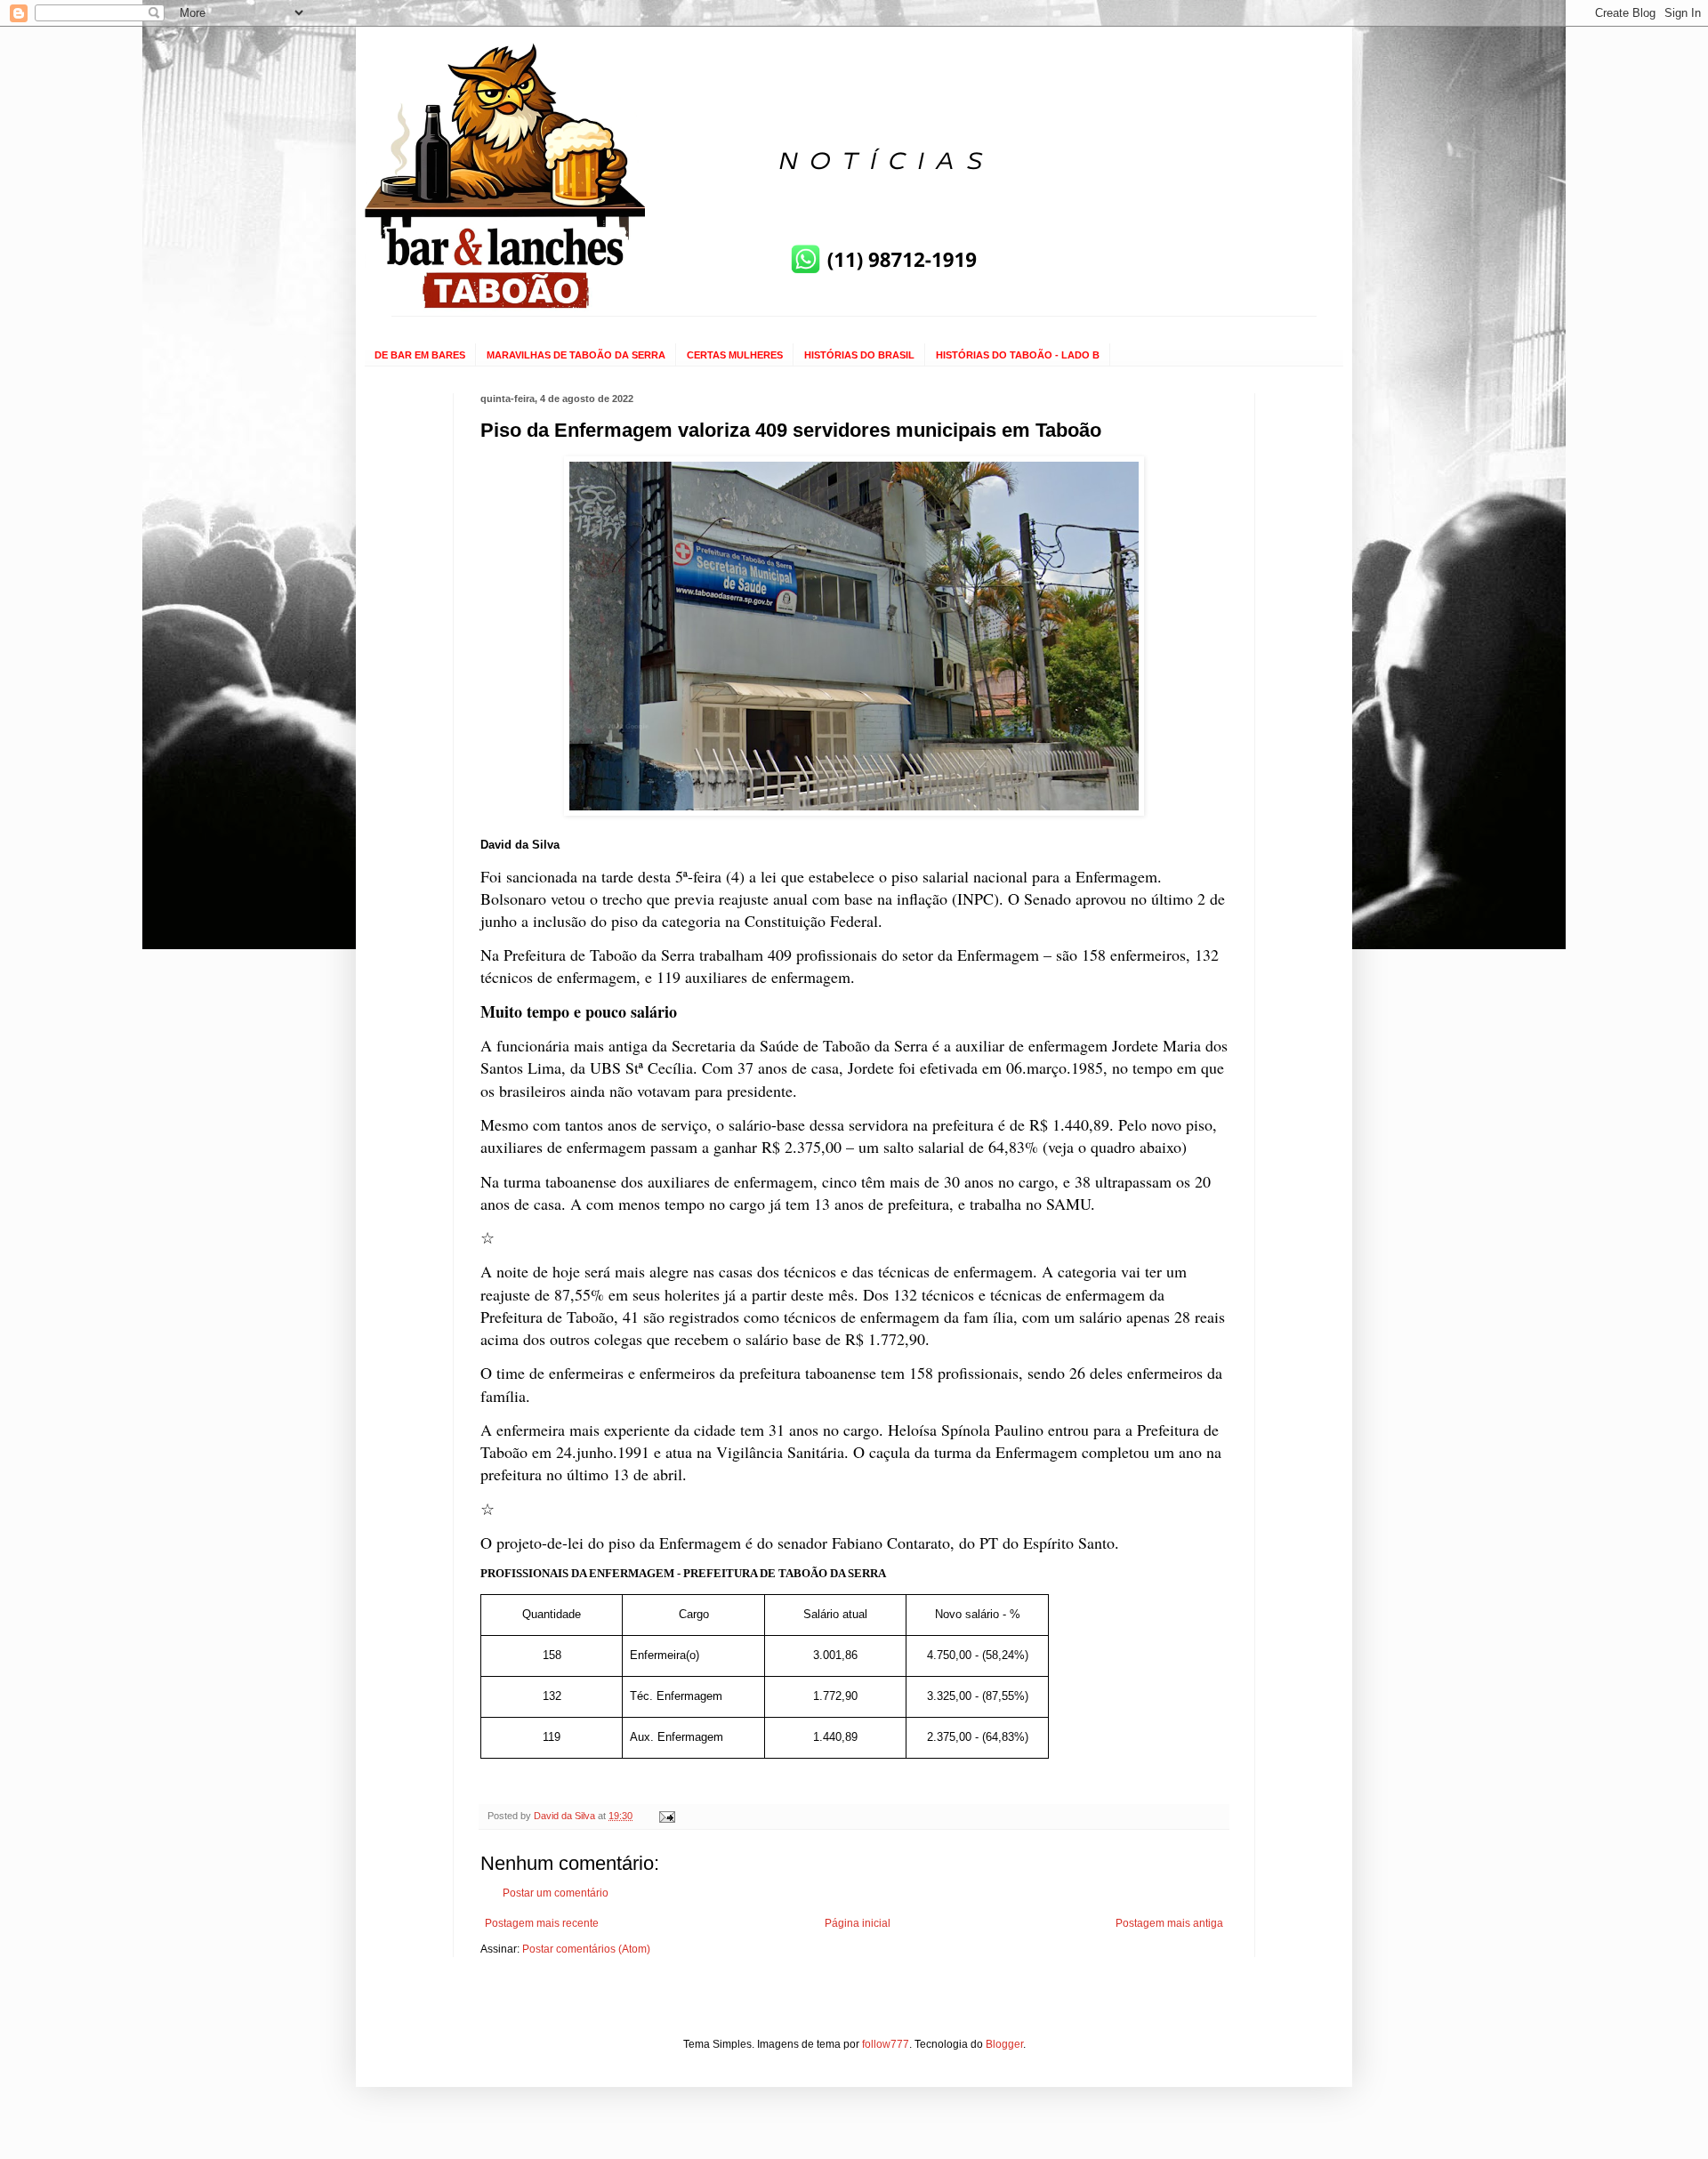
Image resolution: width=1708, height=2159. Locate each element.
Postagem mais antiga (1169, 1923)
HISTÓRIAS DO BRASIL (859, 355)
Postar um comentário (556, 1893)
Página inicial (858, 1923)
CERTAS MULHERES (735, 355)
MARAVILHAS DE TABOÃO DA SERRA (576, 355)
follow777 (886, 2044)
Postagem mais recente (542, 1923)
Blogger (1004, 2044)
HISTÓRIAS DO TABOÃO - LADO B (1018, 355)
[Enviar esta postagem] (666, 1816)
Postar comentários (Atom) (586, 1949)
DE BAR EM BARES (420, 355)
